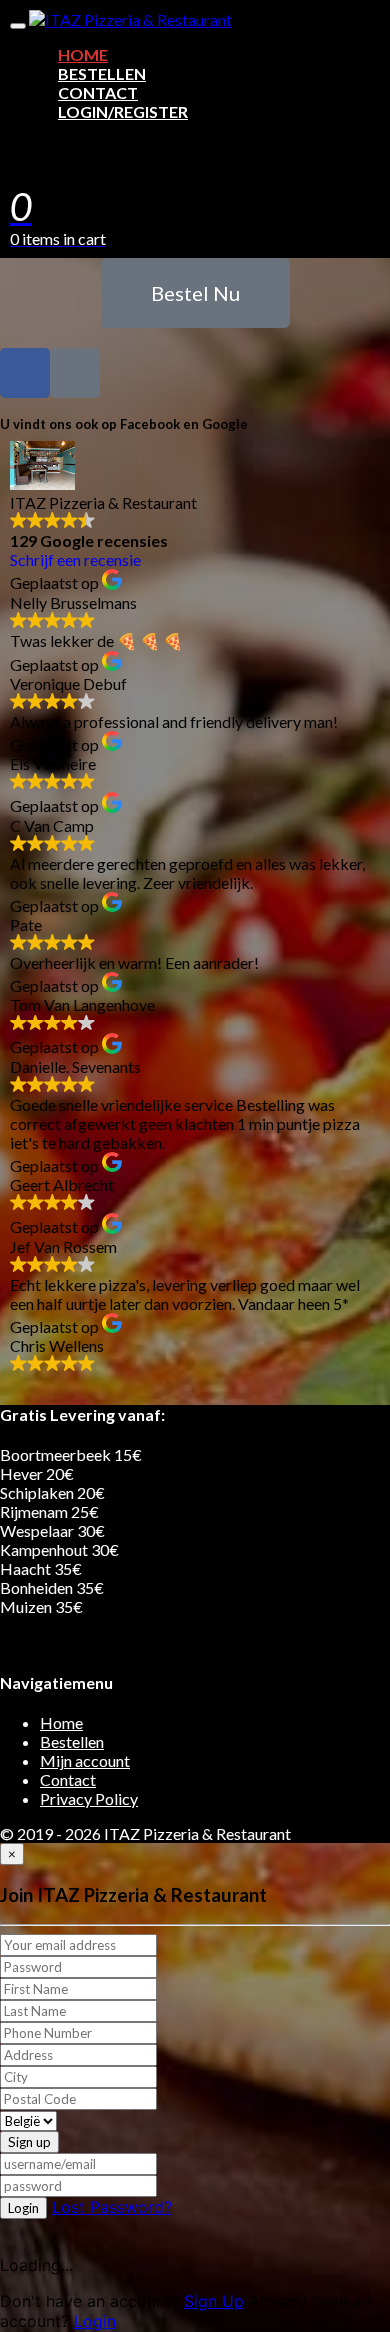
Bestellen (72, 1741)
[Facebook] (25, 373)
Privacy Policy (89, 1798)
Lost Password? (112, 2207)
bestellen (102, 73)
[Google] (75, 373)
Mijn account (85, 1760)
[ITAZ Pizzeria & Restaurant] (130, 19)
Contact (98, 92)
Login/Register (123, 111)
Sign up (29, 2142)
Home (83, 54)
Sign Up (214, 2301)
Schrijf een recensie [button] (75, 559)
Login (23, 2208)
